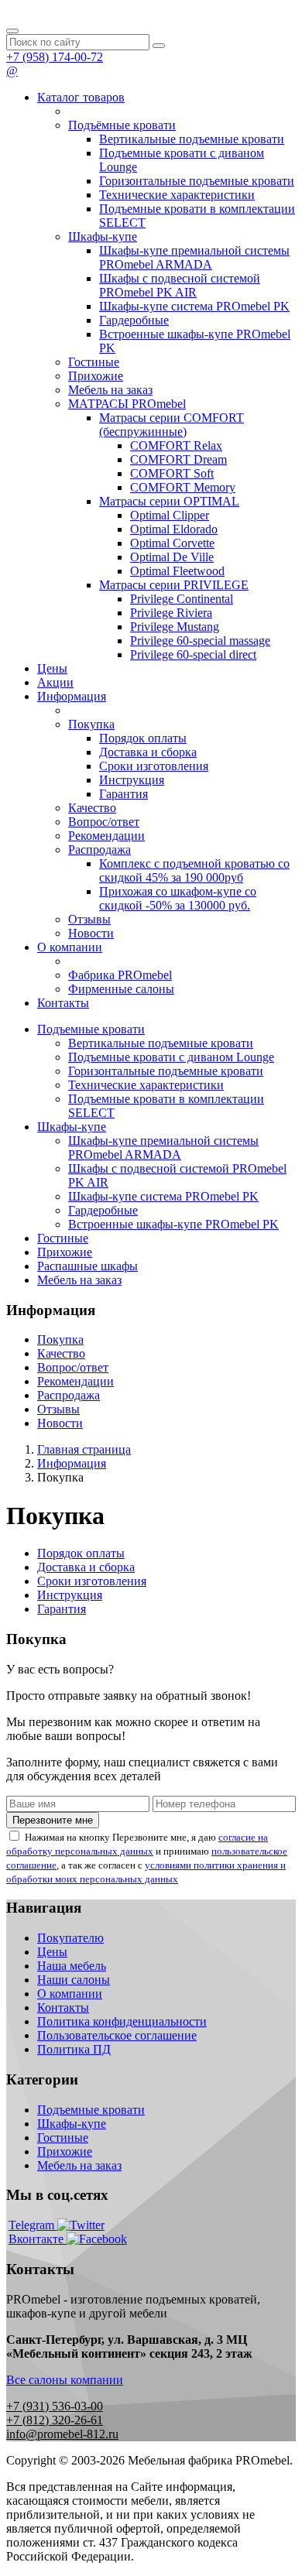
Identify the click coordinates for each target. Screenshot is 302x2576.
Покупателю (70, 1938)
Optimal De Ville (172, 557)
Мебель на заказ (110, 390)
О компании (70, 947)
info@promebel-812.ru (62, 2434)
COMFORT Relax (176, 445)
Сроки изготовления (154, 766)
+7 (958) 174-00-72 (55, 57)
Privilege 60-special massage (200, 641)
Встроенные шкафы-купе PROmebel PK (173, 1224)
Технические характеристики (177, 195)
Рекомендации (106, 836)
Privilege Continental (182, 599)
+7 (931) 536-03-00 (55, 2406)
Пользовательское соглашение (117, 2035)
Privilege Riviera (171, 613)
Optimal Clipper (170, 515)
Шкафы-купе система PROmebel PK (194, 306)
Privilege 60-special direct (193, 654)
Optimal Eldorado (174, 529)
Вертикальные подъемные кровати (192, 139)
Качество (92, 808)
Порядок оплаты (143, 738)
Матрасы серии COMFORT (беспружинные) (172, 425)
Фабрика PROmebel (120, 975)
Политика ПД (74, 2049)
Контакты (63, 1003)
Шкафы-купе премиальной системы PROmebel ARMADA (194, 257)
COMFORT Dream (178, 459)
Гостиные (94, 362)
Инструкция (132, 780)
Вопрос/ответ (104, 822)
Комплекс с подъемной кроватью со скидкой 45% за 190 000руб (194, 870)
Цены (52, 668)
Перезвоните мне (53, 1820)
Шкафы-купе (103, 236)
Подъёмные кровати (122, 125)
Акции (55, 682)
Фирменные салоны (121, 989)
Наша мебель (72, 1966)
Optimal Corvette (172, 543)
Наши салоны (74, 1980)
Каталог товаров (81, 97)
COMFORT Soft (172, 473)
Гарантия (124, 794)
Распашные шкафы (88, 1266)
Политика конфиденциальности (122, 2021)
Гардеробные (134, 320)
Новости (91, 933)
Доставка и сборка (148, 752)
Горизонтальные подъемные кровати (197, 181)
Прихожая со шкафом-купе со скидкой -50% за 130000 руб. (178, 898)
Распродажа (100, 850)
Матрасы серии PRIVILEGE (174, 585)
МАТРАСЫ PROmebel (127, 404)
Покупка (91, 724)
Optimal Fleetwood (177, 571)
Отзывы (89, 919)
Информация (72, 696)
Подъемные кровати (91, 1029)
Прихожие (96, 376)
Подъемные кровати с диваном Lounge (171, 1057)
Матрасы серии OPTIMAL (169, 501)
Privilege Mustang (175, 627)
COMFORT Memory (183, 487)
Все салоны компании (65, 2380)
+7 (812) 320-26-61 (55, 2420)
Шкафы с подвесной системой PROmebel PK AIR (180, 285)
